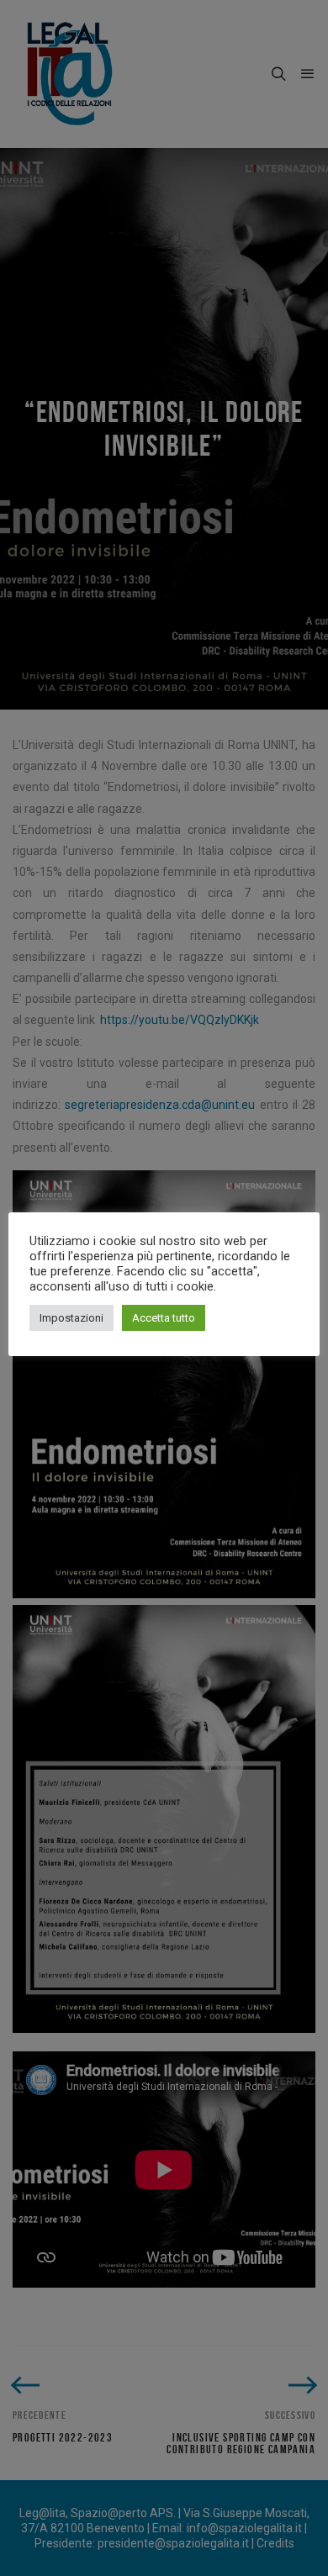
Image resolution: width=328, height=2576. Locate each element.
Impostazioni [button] (71, 1318)
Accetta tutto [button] (164, 1318)
